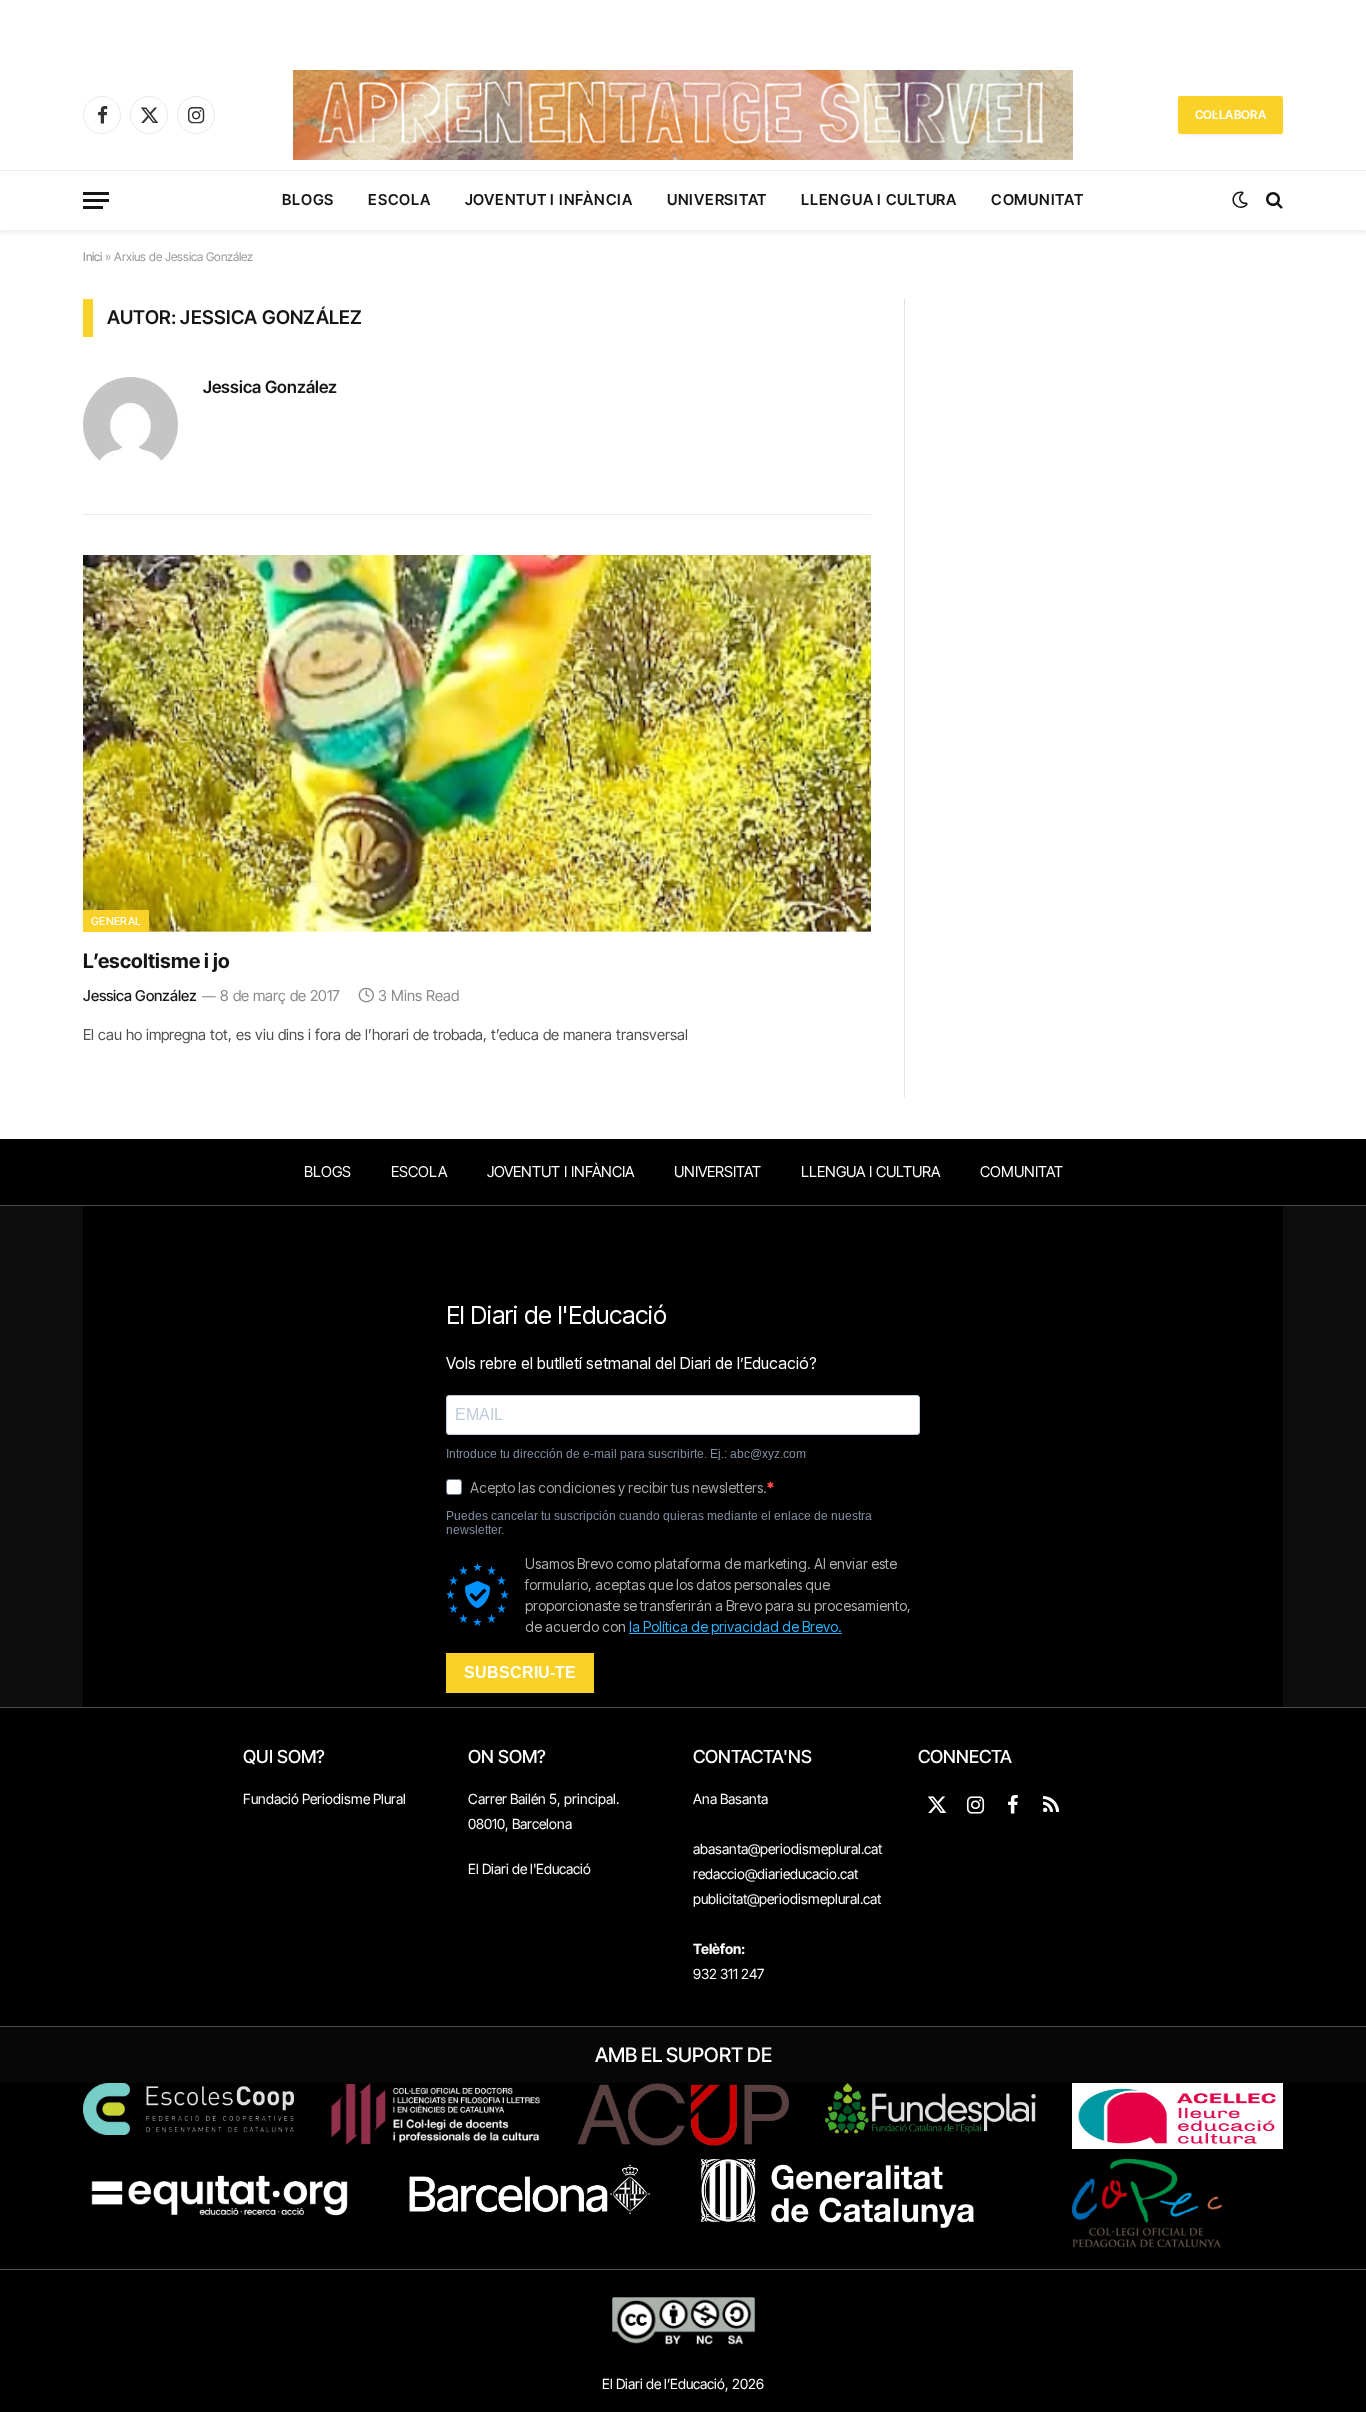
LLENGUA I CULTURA (879, 199)
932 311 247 (728, 1973)
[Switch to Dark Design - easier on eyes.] (1240, 200)
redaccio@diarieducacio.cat (775, 1873)
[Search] (1272, 200)
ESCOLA (399, 199)
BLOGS (308, 199)
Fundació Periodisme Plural (324, 1798)
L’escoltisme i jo (156, 961)
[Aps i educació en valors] (682, 115)
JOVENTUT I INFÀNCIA (549, 199)
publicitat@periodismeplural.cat (787, 1898)
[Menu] (96, 200)
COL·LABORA (1230, 114)
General (116, 921)
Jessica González (270, 387)
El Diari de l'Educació (529, 1868)
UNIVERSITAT (717, 199)
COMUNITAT (1037, 199)
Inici (92, 256)
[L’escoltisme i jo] (477, 743)
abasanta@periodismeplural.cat (787, 1848)
